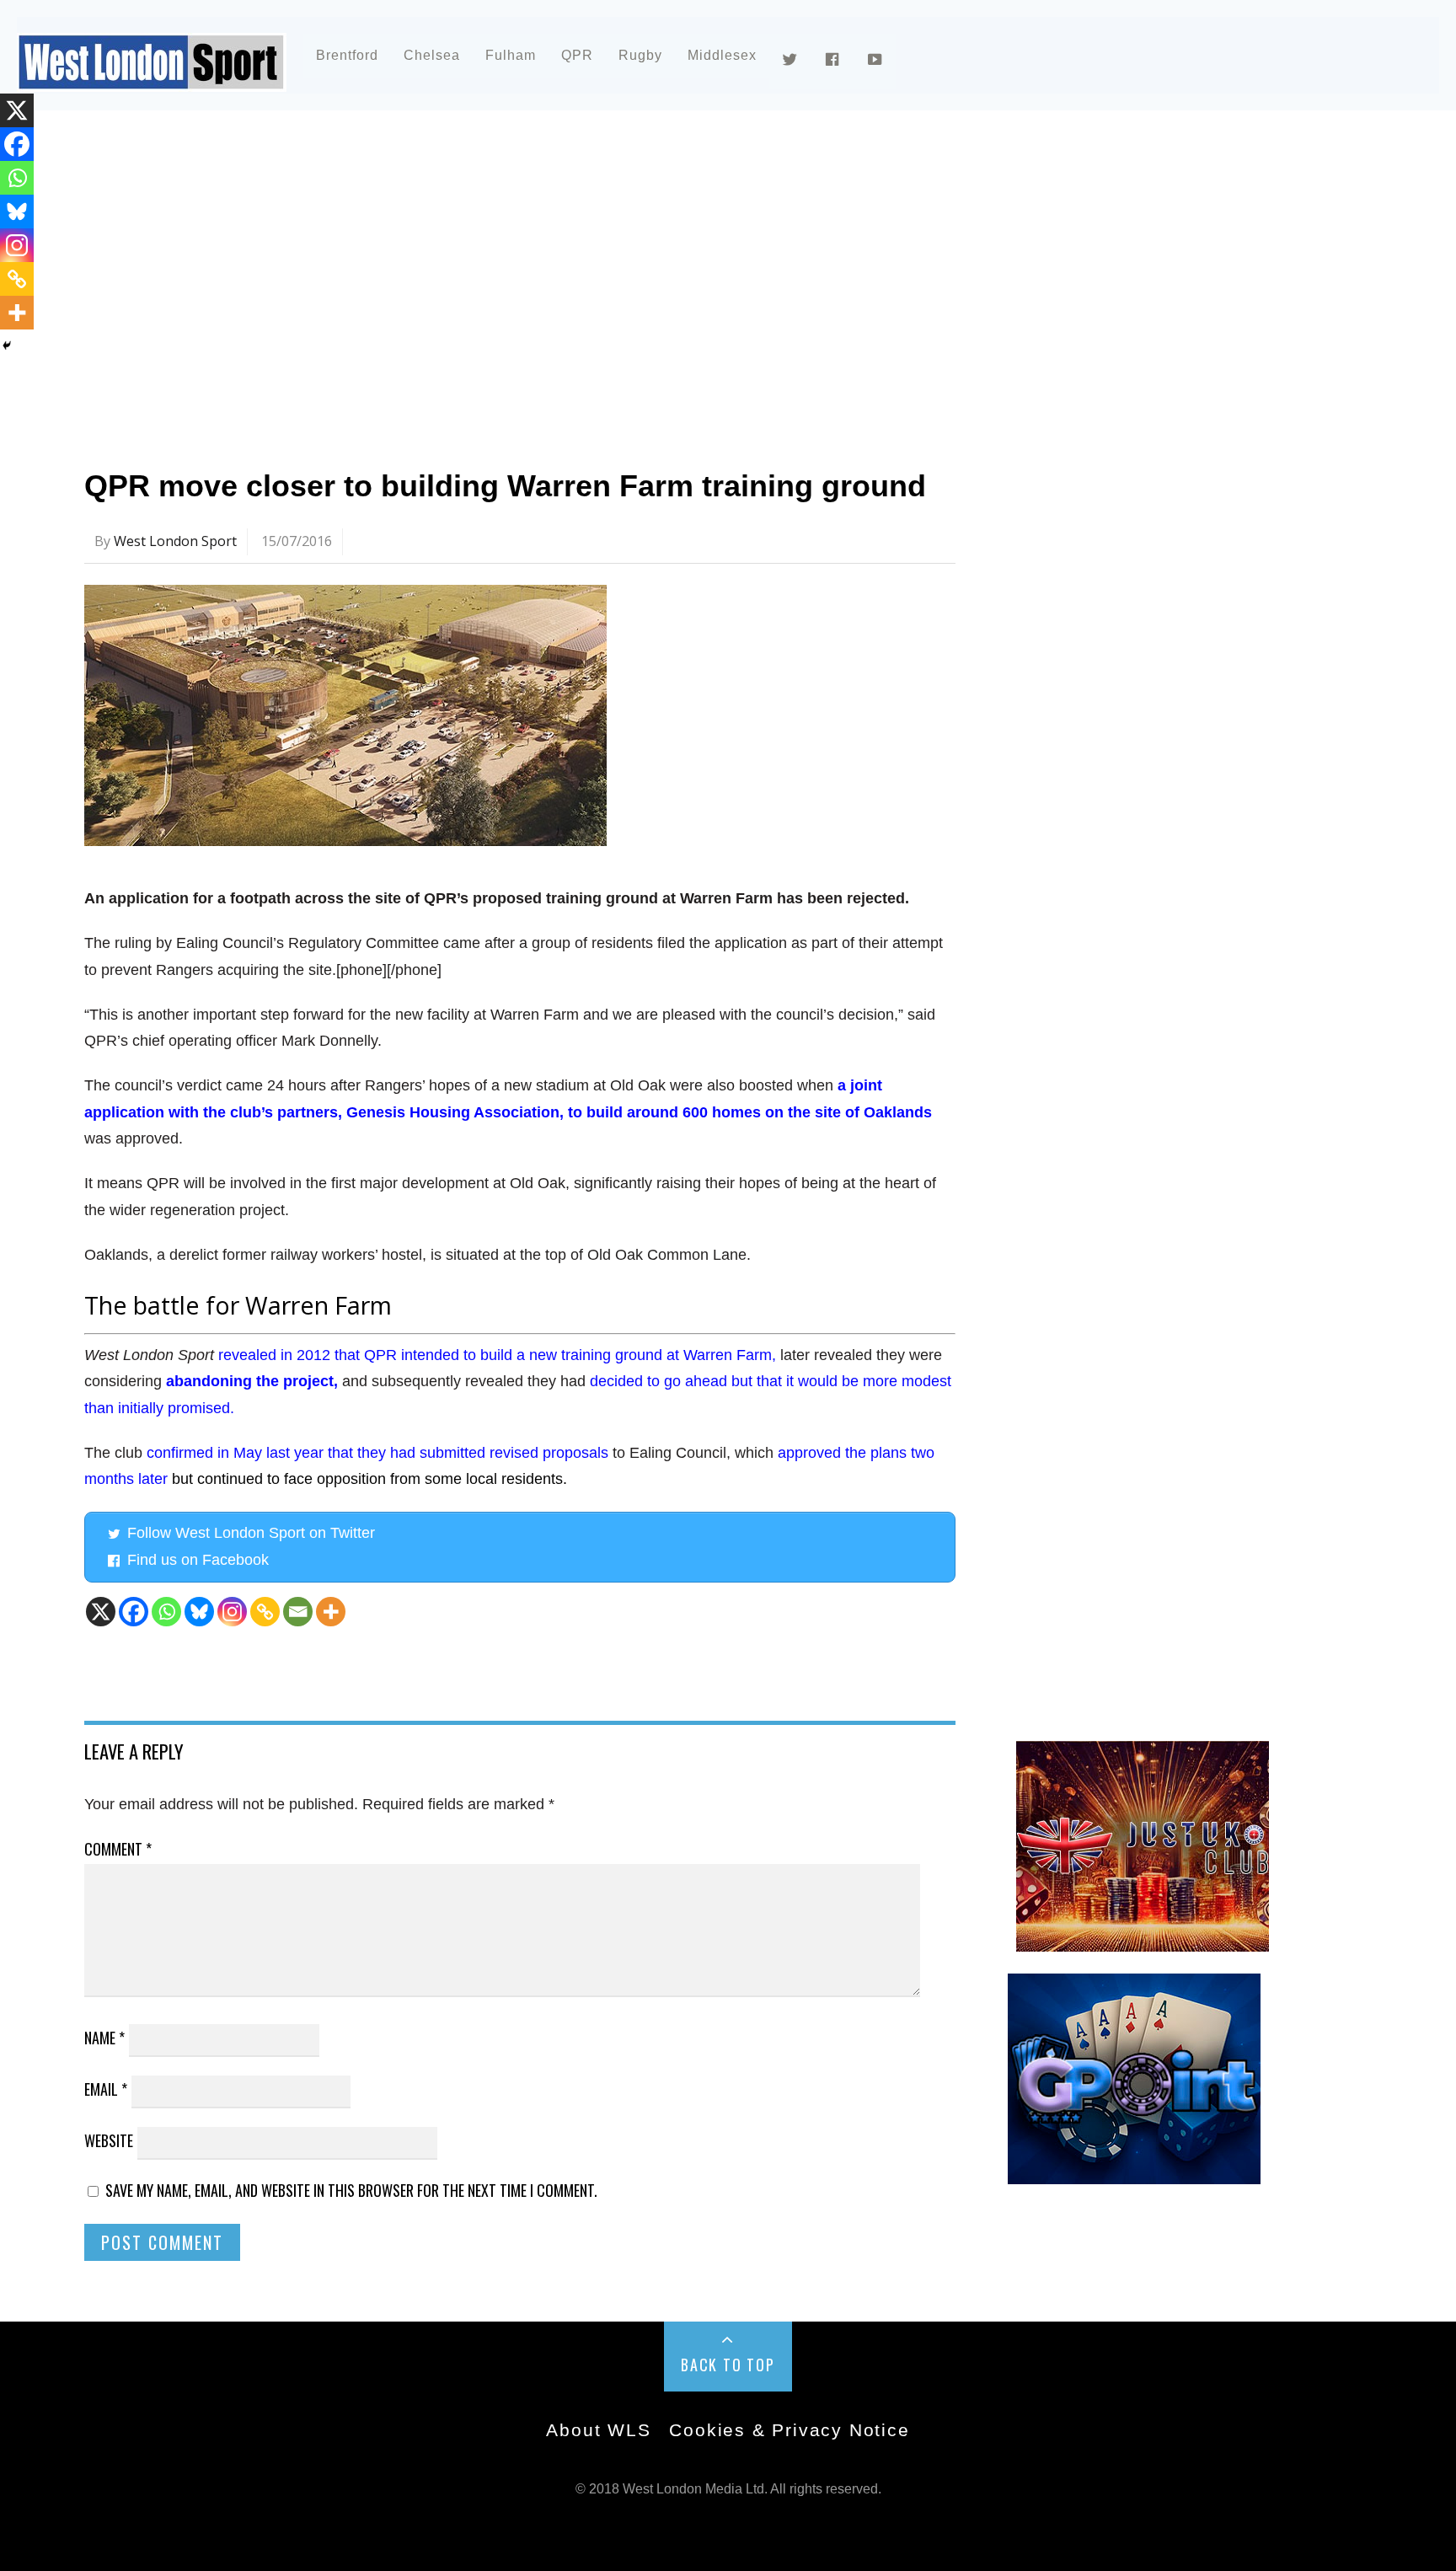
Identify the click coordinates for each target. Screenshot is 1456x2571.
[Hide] (7, 345)
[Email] (298, 1612)
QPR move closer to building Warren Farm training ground (505, 486)
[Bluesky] (199, 1612)
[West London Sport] (152, 78)
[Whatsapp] (166, 1612)
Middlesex (722, 55)
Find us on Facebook (198, 1560)
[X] (101, 1612)
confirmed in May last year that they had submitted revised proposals (377, 1453)
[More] (331, 1612)
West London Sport (175, 541)
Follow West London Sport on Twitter (251, 1533)
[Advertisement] (590, 273)
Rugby (640, 55)
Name (104, 2038)
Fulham (511, 55)
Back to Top (728, 2365)
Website (109, 2140)
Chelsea (432, 55)
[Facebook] (134, 1612)
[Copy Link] (265, 1612)
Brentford (347, 55)
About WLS (598, 2430)
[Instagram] (232, 1612)
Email (106, 2089)
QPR (577, 55)
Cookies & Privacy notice (789, 2430)
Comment (118, 1849)
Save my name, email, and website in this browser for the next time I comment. (351, 2190)
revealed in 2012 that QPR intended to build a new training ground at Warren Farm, (497, 1355)
